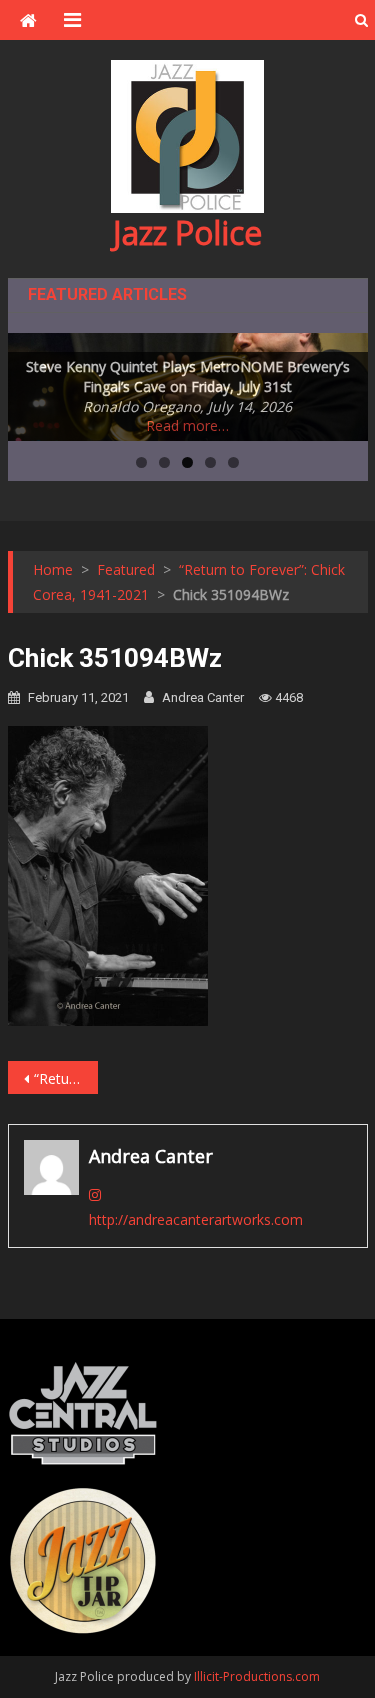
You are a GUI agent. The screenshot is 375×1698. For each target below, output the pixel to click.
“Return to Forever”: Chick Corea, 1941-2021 (66, 1078)
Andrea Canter (203, 697)
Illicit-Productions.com (257, 1676)
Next (343, 382)
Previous (33, 382)
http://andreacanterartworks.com (196, 1219)
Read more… (187, 425)
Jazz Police (187, 232)
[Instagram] (95, 1194)
